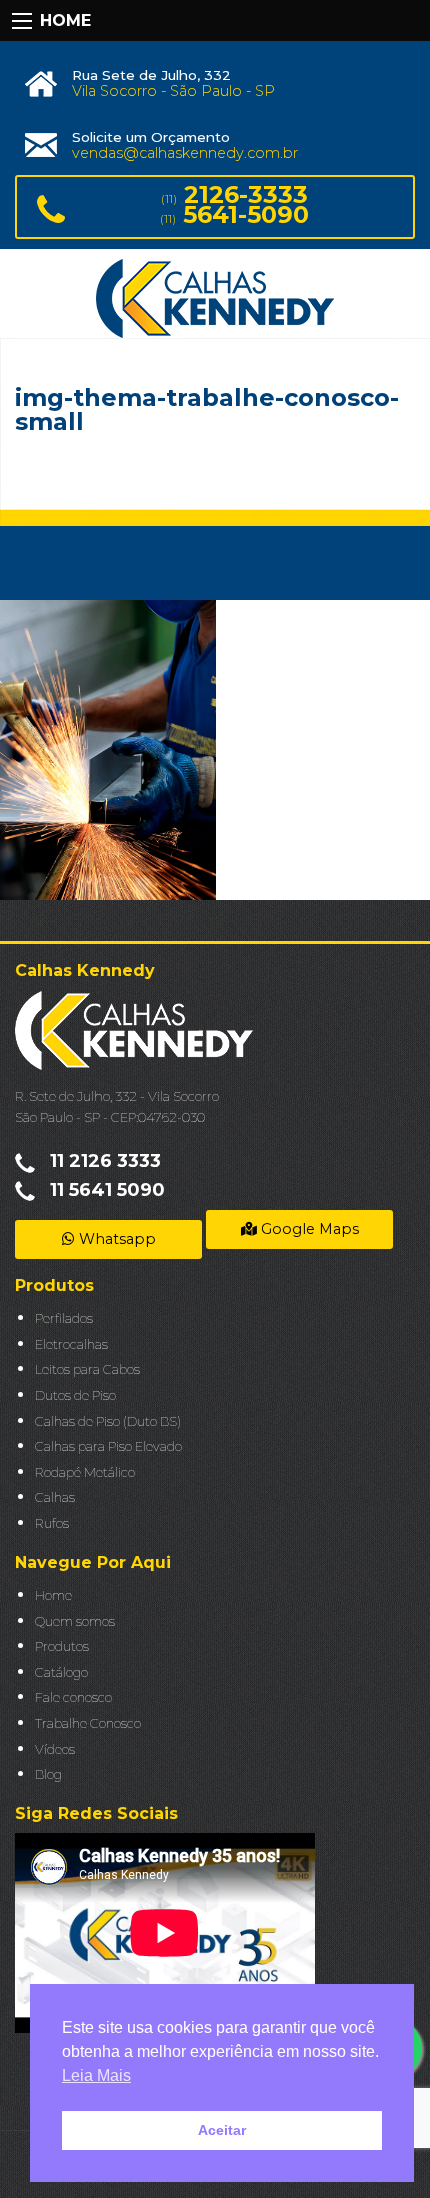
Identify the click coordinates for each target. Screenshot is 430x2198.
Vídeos (55, 1749)
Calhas (55, 1497)
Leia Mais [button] (96, 2075)
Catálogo (61, 1672)
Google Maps (308, 1229)
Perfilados (64, 1318)
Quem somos (75, 1621)
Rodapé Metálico (85, 1472)
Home (53, 1595)
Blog (48, 1774)
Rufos (52, 1523)
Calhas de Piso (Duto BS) (108, 1421)
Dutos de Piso (75, 1395)
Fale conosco (73, 1697)
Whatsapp (115, 1239)
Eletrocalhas (71, 1344)
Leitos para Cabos (87, 1369)
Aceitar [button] (222, 2130)
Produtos (62, 1646)
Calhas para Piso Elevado (108, 1446)
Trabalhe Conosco (88, 1723)
